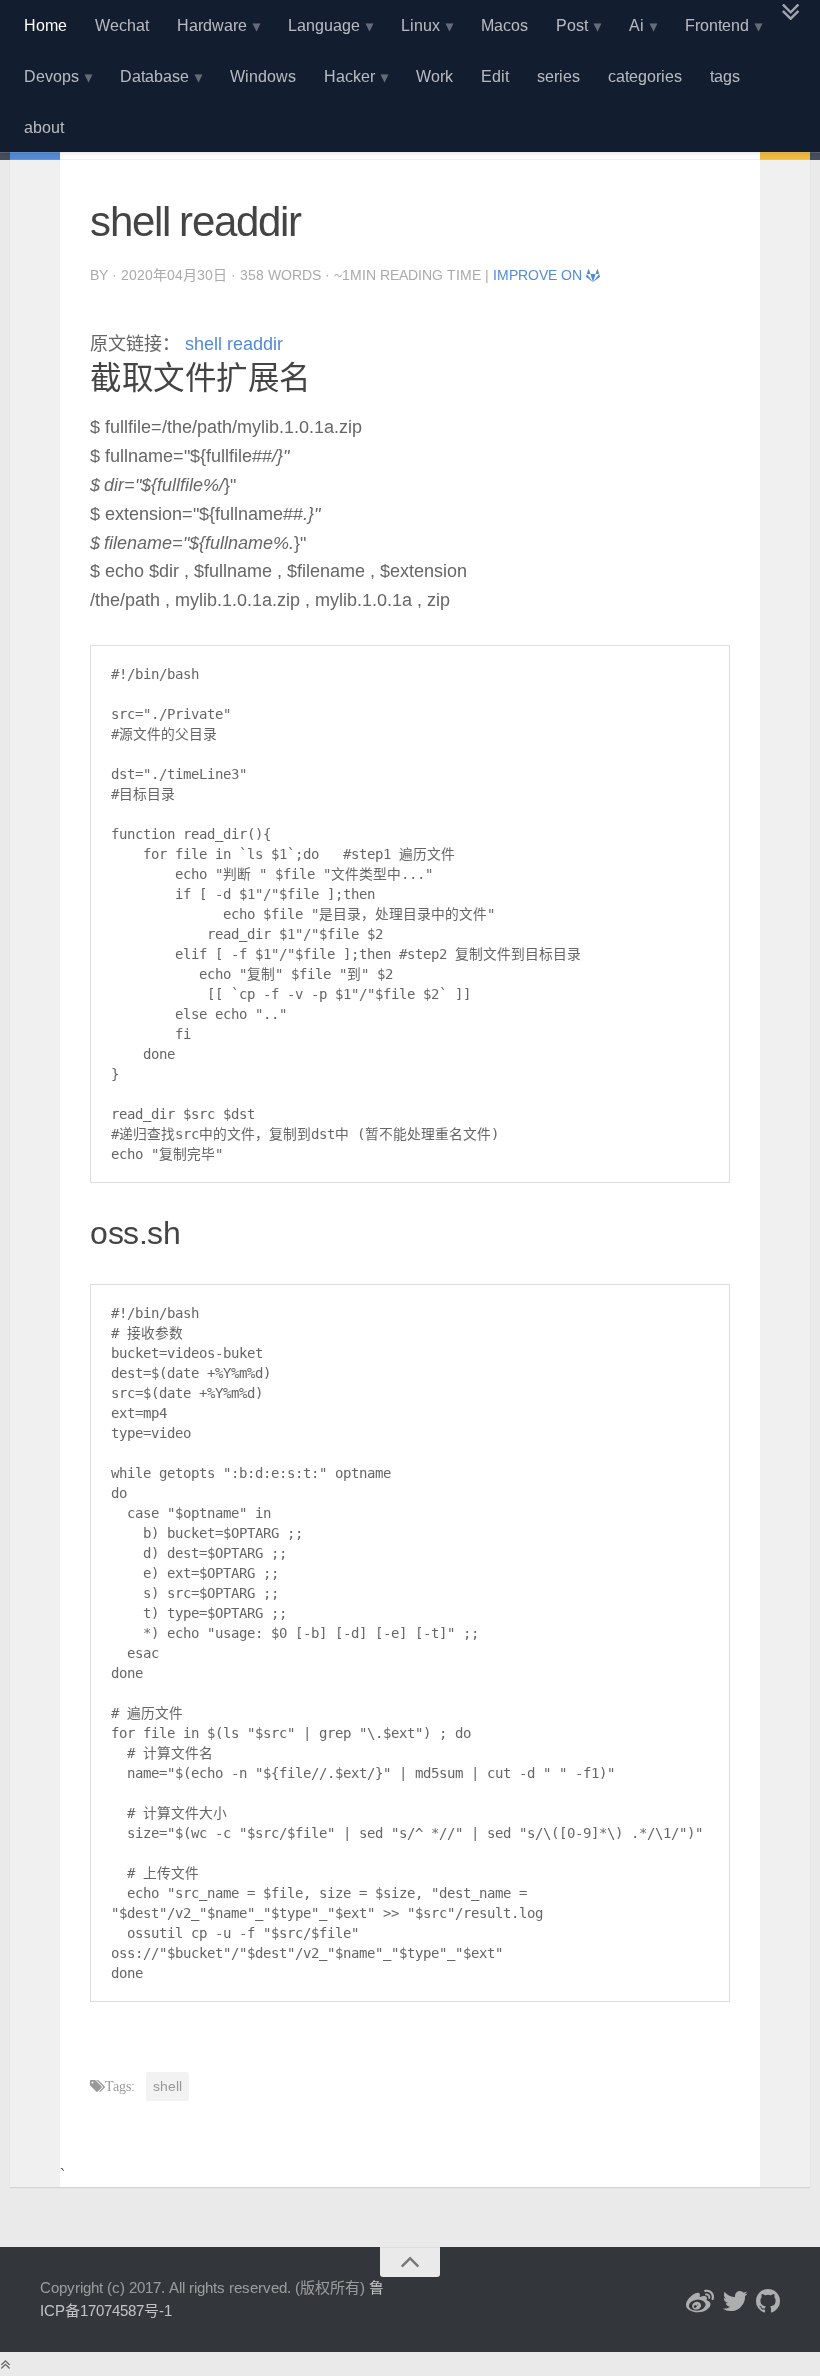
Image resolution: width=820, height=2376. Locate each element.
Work (434, 76)
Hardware (212, 25)
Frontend (717, 25)
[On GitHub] (768, 2301)
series (558, 76)
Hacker (349, 76)
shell (167, 2086)
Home (45, 25)
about (44, 127)
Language (324, 25)
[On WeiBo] (700, 2301)
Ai (636, 25)
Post (572, 25)
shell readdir (231, 344)
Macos (504, 25)
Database (154, 76)
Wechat (122, 25)
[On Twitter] (735, 2301)
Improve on (539, 275)
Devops (51, 76)
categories (645, 76)
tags (725, 76)
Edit (495, 76)
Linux (420, 25)
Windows (263, 76)
